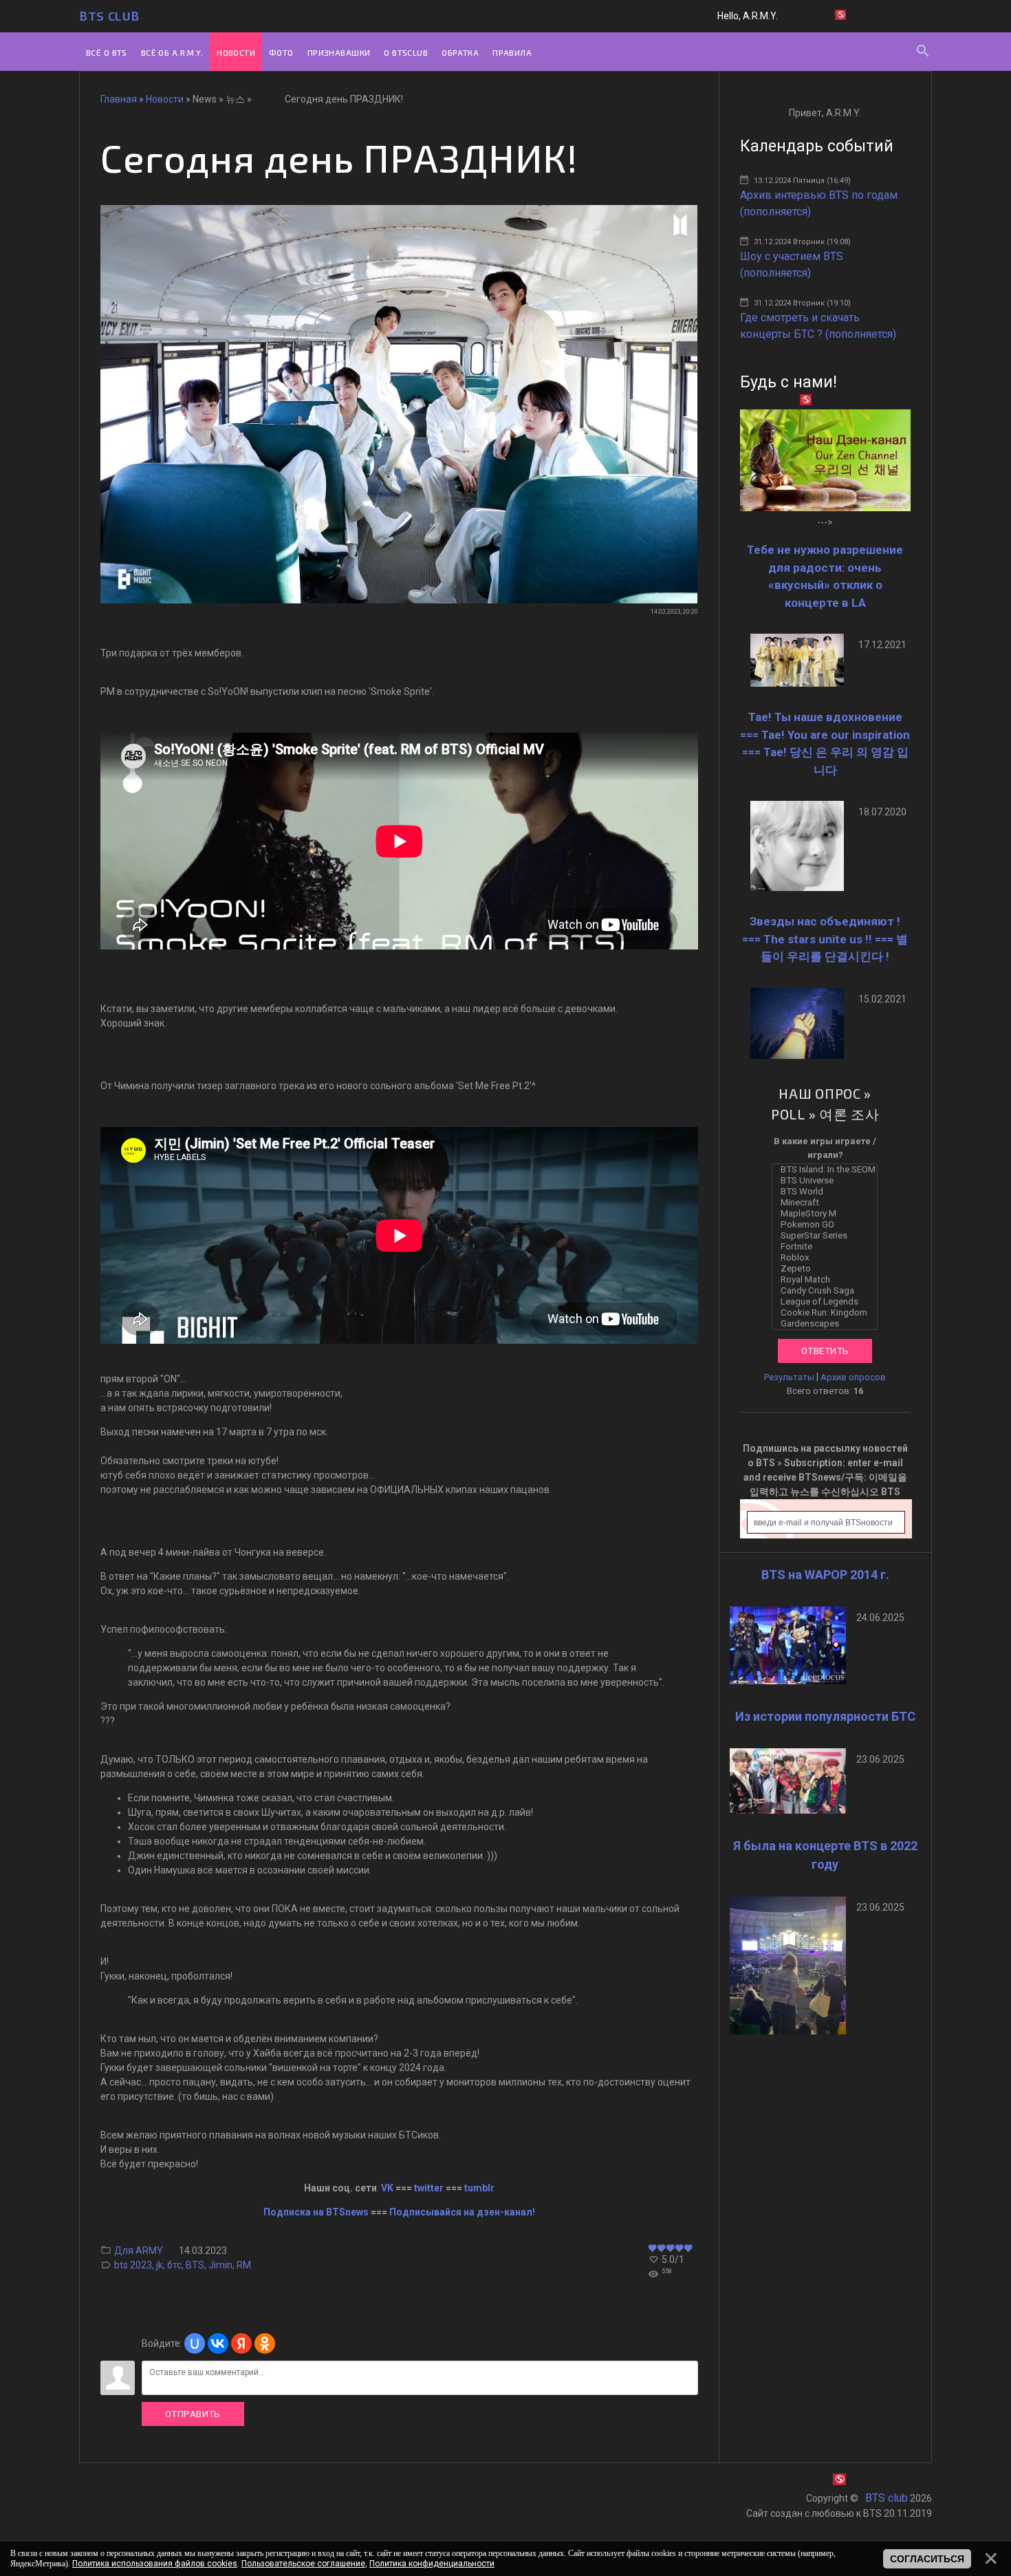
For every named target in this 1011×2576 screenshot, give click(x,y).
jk (160, 2265)
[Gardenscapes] (828, 1324)
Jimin (220, 2265)
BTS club (109, 16)
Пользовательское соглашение (303, 2564)
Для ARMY (139, 2251)
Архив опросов (853, 1377)
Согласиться (927, 2559)
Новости (165, 99)
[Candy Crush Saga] (828, 1291)
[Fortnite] (828, 1247)
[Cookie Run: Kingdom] (828, 1313)
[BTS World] (828, 1192)
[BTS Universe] (828, 1181)
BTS (195, 2265)
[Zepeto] (828, 1269)
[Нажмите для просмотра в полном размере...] (399, 600)
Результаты (789, 1377)
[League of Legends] (828, 1302)
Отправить (193, 2414)
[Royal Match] (828, 1280)
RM (244, 2265)
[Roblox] (828, 1258)
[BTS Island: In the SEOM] (828, 1170)
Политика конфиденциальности (432, 2564)
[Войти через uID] (195, 2343)
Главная (119, 99)
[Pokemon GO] (828, 1225)
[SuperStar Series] (828, 1236)
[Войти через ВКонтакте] (218, 2343)
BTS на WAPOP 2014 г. (825, 1575)
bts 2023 (133, 2265)
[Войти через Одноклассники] (265, 2343)
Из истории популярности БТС (825, 1716)
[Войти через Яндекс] (241, 2343)
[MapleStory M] (828, 1214)
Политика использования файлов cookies (155, 2564)
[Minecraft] (828, 1203)
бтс (174, 2265)
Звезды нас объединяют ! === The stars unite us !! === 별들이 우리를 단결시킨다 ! (825, 939)
